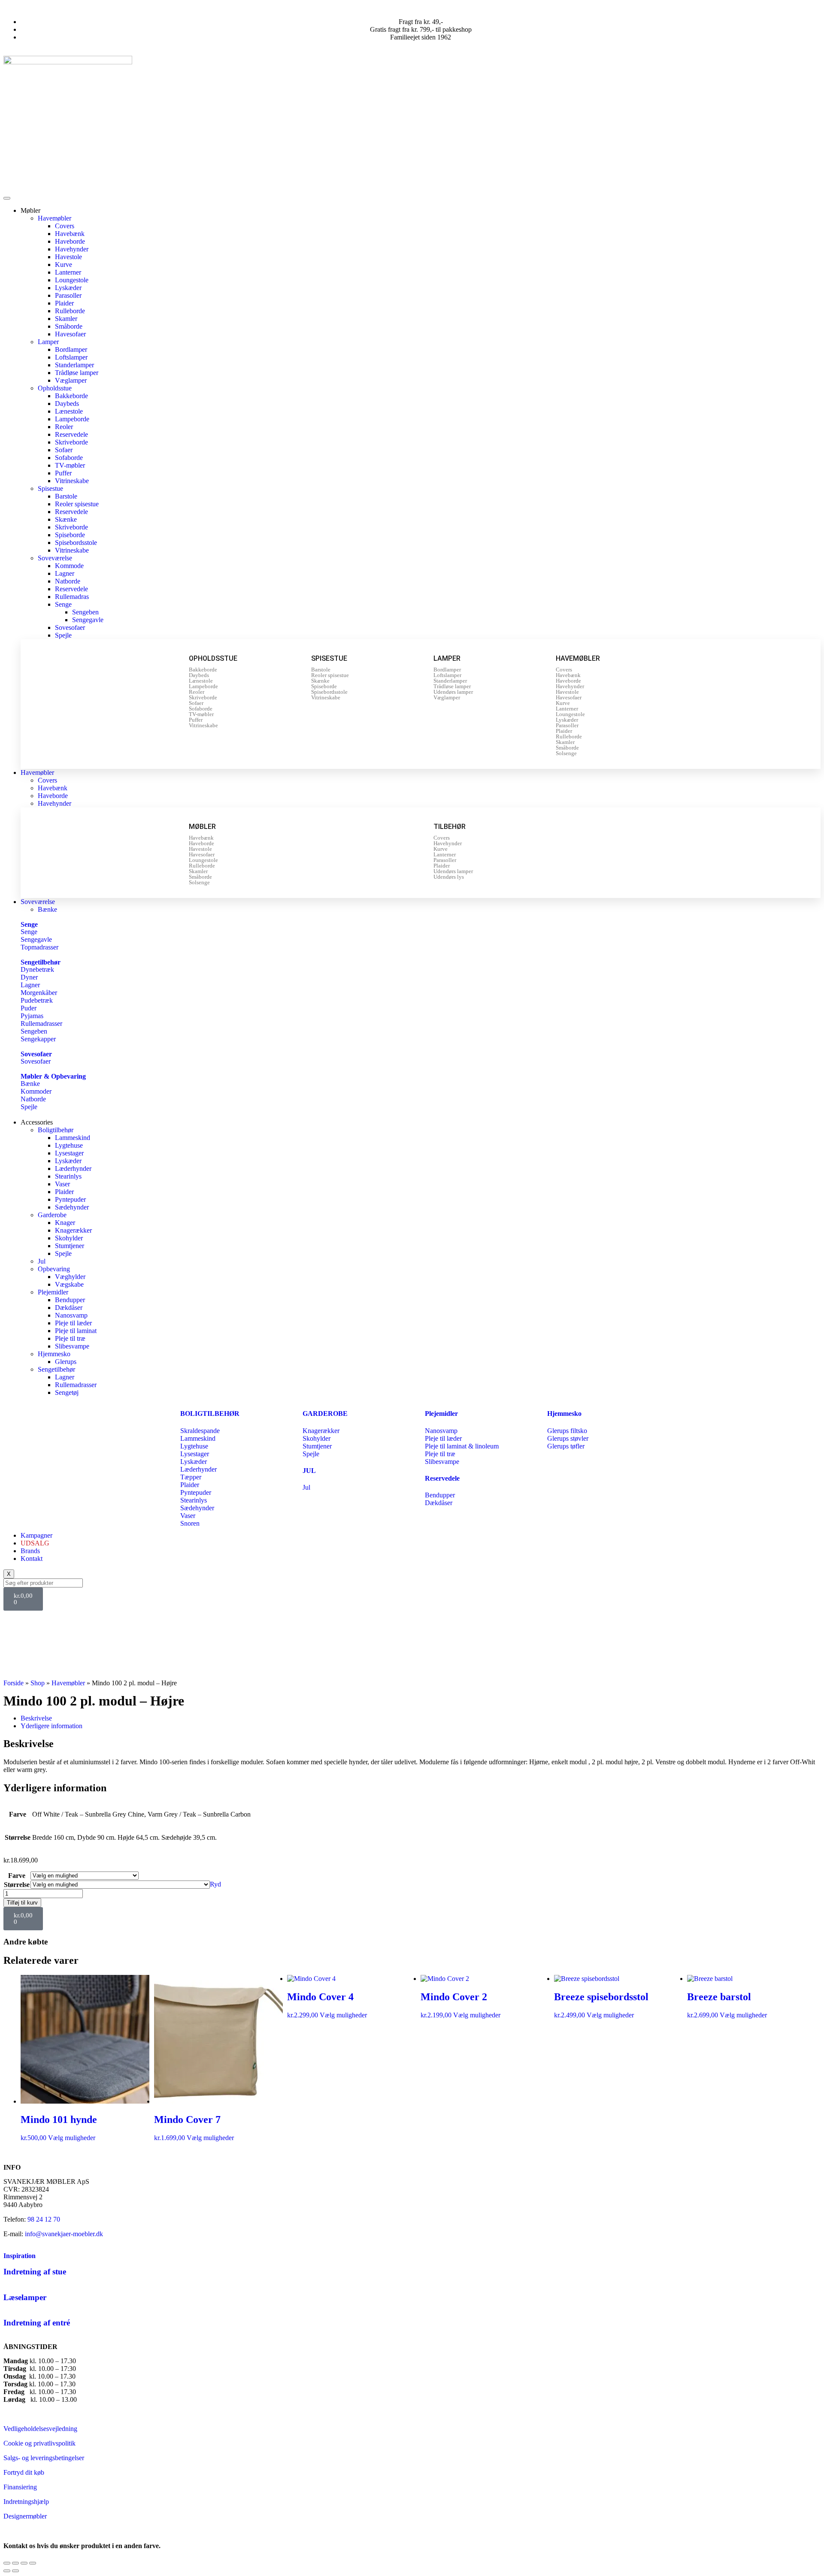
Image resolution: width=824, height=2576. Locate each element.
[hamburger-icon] (7, 198)
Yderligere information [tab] (51, 1726)
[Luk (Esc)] (33, 2563)
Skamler (66, 319)
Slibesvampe (72, 1346)
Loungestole (72, 280)
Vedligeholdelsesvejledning (40, 2429)
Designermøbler (25, 2516)
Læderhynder (73, 1169)
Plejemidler (53, 1292)
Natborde (68, 581)
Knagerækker (73, 1230)
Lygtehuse (69, 1145)
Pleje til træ (70, 1338)
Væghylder (70, 1277)
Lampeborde (72, 419)
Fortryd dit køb (24, 2472)
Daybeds (67, 404)
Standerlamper (74, 365)
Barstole (66, 496)
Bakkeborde (71, 396)
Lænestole (69, 411)
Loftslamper (71, 357)
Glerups (66, 1362)
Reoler (64, 427)
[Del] (24, 2563)
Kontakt (32, 1559)
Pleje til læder (73, 1323)
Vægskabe (69, 1284)
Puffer (63, 473)
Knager (65, 1223)
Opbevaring (54, 1269)
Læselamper (25, 2297)
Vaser (62, 1184)
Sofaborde (69, 458)
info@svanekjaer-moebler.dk (64, 2234)
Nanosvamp (71, 1315)
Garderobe (52, 1215)
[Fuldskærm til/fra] (15, 2563)
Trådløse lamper (77, 373)
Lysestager (69, 1153)
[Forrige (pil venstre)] (7, 2571)
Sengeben (85, 612)
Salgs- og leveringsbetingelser (44, 2458)
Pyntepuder (70, 1199)
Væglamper (71, 380)
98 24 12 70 (44, 2219)
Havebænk (70, 234)
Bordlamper (71, 349)
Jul (42, 1261)
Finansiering (20, 2487)
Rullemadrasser (76, 1385)
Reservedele (71, 434)
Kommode (69, 566)
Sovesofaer (70, 627)
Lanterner (68, 272)
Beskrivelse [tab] (36, 1718)
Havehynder (72, 249)
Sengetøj (67, 1392)
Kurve (64, 265)
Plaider (64, 303)
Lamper (48, 342)
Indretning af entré (37, 2323)
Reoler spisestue (77, 504)
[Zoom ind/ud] (7, 2563)
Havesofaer (70, 334)
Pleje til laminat (76, 1331)
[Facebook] (14, 1621)
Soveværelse (55, 558)
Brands (30, 1551)
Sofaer (64, 450)
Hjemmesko (54, 1354)
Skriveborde (71, 442)
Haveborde (70, 241)
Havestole (68, 257)
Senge (63, 604)
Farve (17, 1876)
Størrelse (17, 1885)
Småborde (69, 326)
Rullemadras (72, 597)
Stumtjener (70, 1246)
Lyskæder (68, 288)
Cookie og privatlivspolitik (39, 2443)
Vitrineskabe (72, 481)
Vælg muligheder (72, 2138)
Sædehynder (72, 1207)
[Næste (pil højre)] (15, 2571)
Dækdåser (69, 1308)
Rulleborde (70, 311)
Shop (38, 1683)
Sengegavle (88, 620)
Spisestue (50, 488)
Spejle (63, 635)
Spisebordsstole (76, 543)
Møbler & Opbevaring (53, 1076)
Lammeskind (73, 1138)
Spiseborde (70, 535)
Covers (65, 226)
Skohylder (69, 1238)
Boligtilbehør (56, 1130)
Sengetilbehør (41, 962)
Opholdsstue (55, 388)
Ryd (215, 1884)
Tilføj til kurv (22, 1903)
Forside (14, 1683)
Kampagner (36, 1535)
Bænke (47, 909)
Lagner (65, 573)
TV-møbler (70, 465)
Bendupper (70, 1300)
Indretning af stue (35, 2272)
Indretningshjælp (26, 2502)
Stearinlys (68, 1176)
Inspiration (20, 2256)
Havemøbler (55, 218)
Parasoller (68, 295)
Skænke (66, 519)
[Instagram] (37, 1621)
